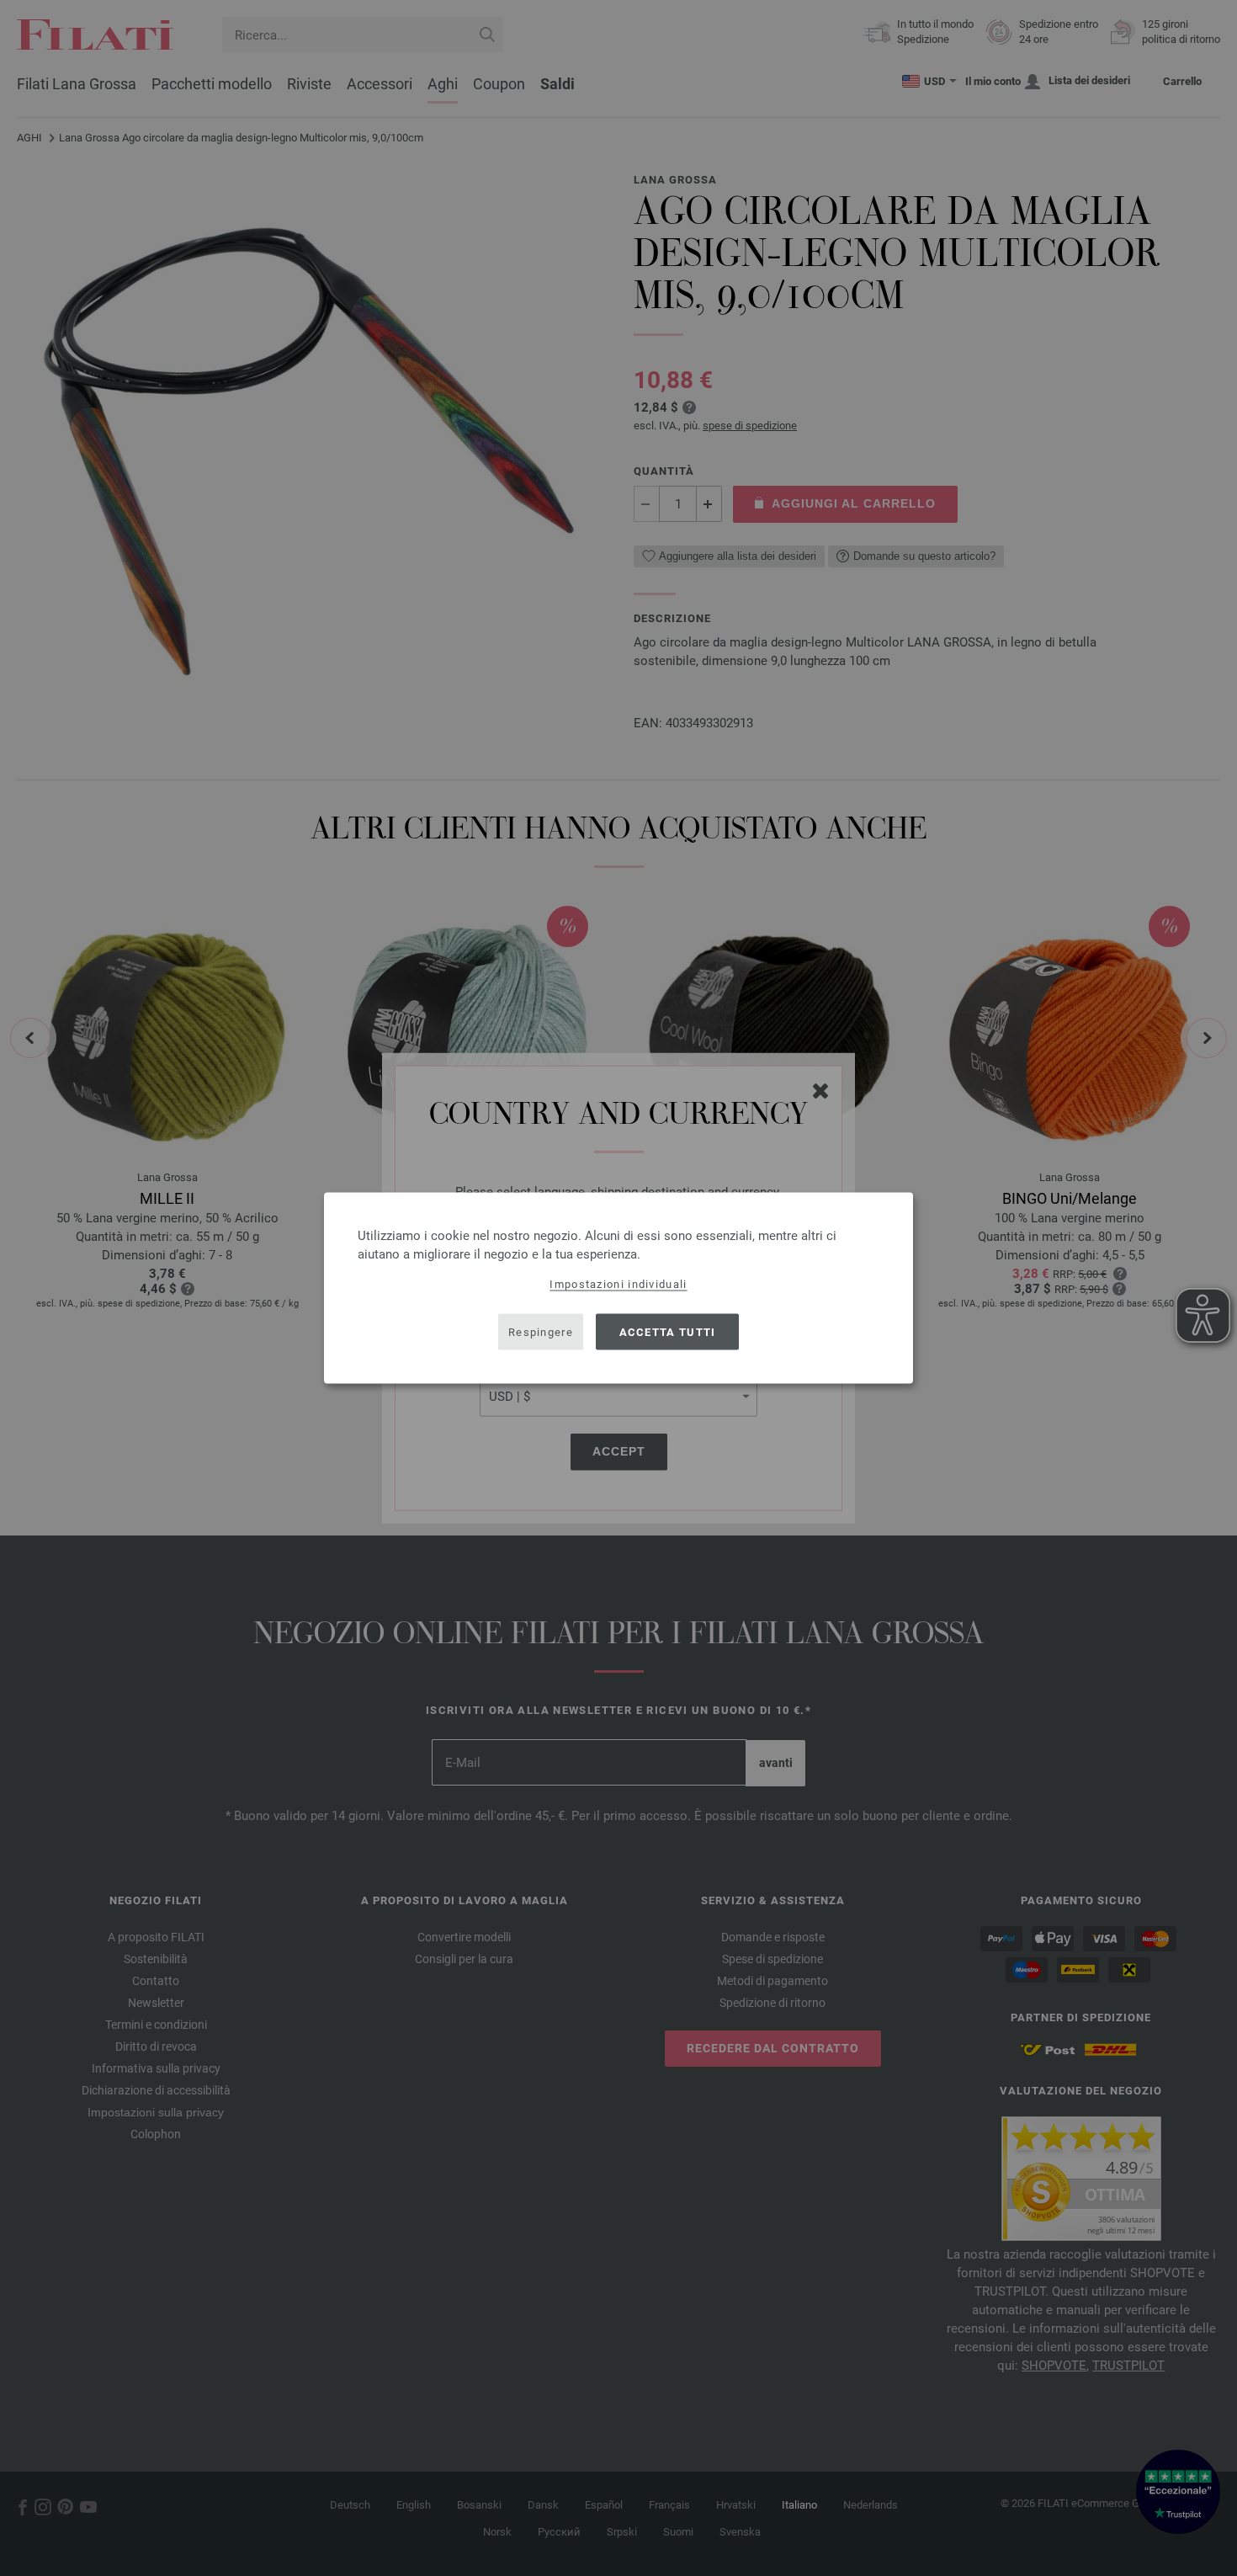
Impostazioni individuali (618, 1284)
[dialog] (618, 1288)
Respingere (541, 1331)
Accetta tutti (668, 1331)
